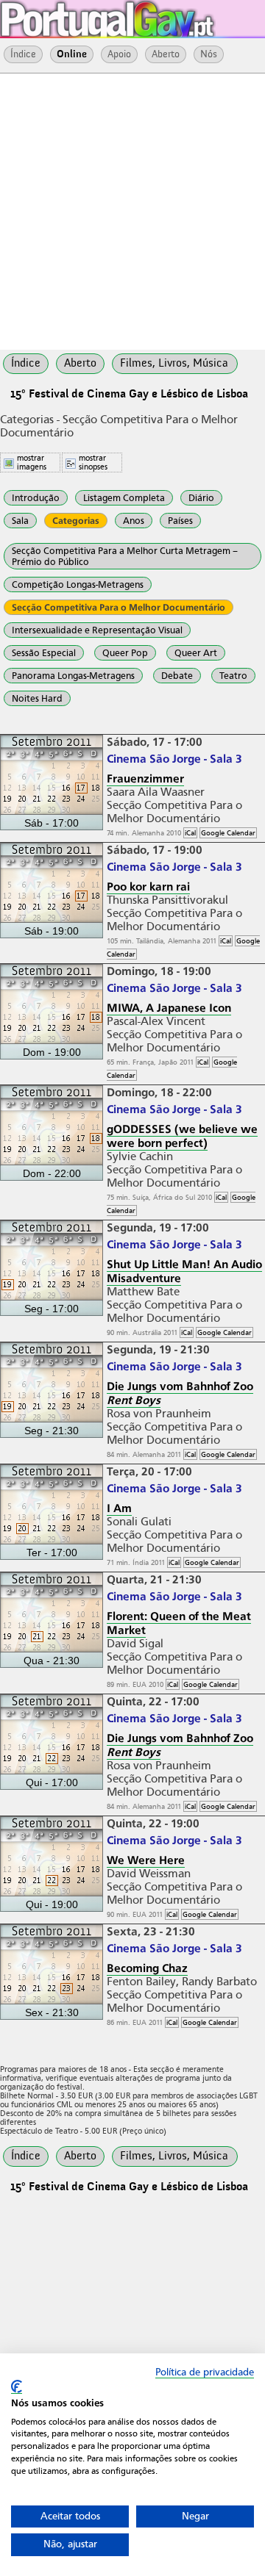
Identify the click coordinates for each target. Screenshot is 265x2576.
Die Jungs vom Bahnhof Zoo (180, 1393)
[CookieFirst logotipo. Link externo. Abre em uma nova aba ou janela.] (17, 2387)
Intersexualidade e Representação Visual (97, 630)
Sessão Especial (44, 653)
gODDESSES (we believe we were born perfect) (182, 1136)
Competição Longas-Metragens (78, 584)
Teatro (233, 676)
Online (72, 54)
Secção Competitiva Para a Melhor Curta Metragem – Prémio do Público (125, 556)
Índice (23, 54)
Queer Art (196, 653)
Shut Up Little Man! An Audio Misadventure (184, 1271)
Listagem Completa (124, 498)
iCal (190, 833)
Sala (20, 521)
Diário (201, 498)
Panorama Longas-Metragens (73, 676)
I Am (119, 1508)
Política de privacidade (205, 2372)
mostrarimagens (32, 462)
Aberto (166, 54)
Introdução (36, 498)
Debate (177, 676)
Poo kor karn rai (148, 886)
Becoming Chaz (147, 1968)
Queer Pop (125, 653)
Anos (134, 521)
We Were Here (146, 1860)
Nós (209, 54)
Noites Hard (37, 698)
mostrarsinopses (93, 462)
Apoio (119, 54)
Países (180, 521)
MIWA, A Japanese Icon (169, 1008)
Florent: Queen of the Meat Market (179, 1623)
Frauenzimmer (145, 778)
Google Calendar (228, 833)
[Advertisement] (132, 210)
